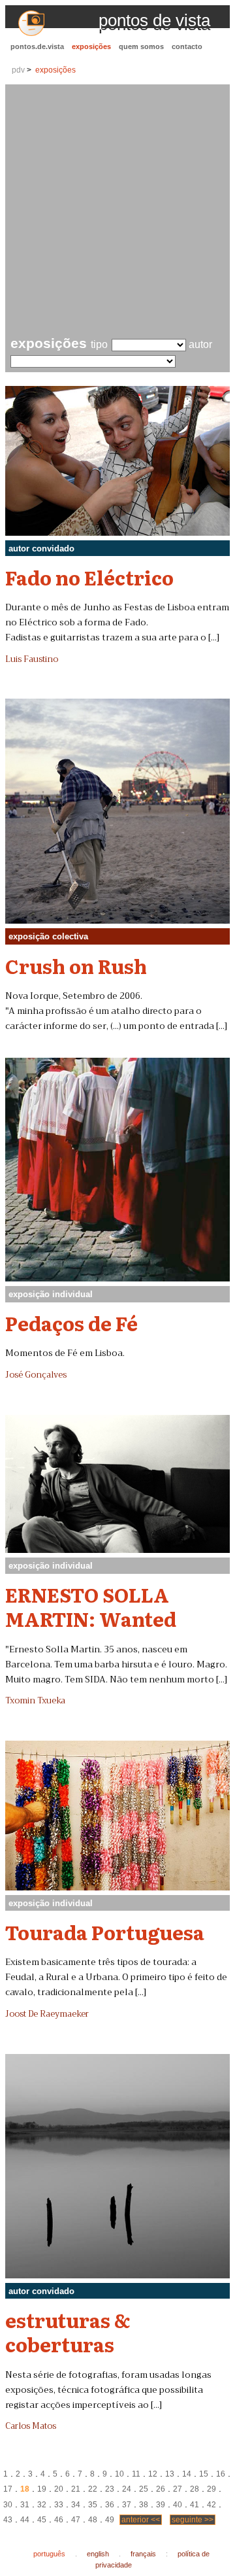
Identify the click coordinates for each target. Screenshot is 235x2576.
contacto (187, 46)
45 (42, 2520)
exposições (91, 46)
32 (42, 2505)
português (49, 2554)
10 (119, 2474)
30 (8, 2505)
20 (59, 2489)
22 (93, 2489)
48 (93, 2520)
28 (195, 2489)
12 (153, 2474)
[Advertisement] (117, 212)
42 (211, 2505)
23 (110, 2489)
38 (144, 2505)
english (98, 2554)
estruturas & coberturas (68, 2332)
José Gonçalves (36, 1375)
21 (76, 2489)
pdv (18, 70)
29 (211, 2489)
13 (170, 2474)
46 (59, 2520)
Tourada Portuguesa (105, 1932)
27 (178, 2489)
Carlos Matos (31, 2426)
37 (127, 2505)
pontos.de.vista (37, 46)
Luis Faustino (32, 659)
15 (204, 2474)
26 (161, 2489)
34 (76, 2505)
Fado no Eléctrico (89, 577)
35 (93, 2505)
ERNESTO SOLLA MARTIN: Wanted (91, 1606)
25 (144, 2489)
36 (110, 2505)
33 (59, 2505)
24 (127, 2489)
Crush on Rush (76, 966)
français (143, 2554)
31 (25, 2505)
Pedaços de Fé (71, 1323)
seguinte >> (193, 2520)
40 (178, 2505)
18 (25, 2489)
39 (161, 2505)
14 (187, 2474)
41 (195, 2505)
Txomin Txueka (35, 1701)
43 (8, 2520)
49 (110, 2520)
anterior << (141, 2520)
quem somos (141, 46)
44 (25, 2520)
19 (42, 2489)
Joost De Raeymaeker (47, 2014)
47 (76, 2520)
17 (8, 2489)
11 (136, 2474)
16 (221, 2474)
